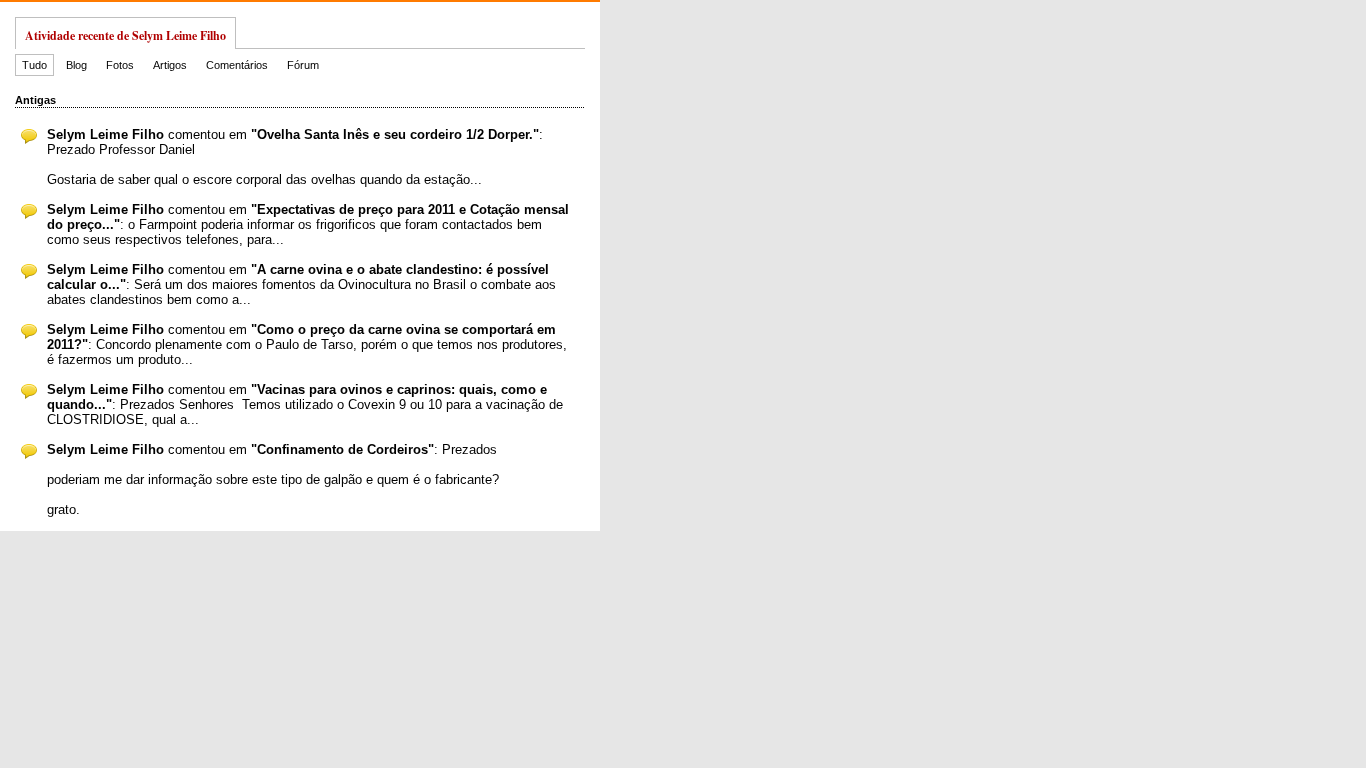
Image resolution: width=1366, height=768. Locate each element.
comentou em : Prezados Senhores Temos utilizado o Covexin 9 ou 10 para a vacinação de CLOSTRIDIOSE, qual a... (305, 404)
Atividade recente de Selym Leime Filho (125, 35)
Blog (76, 65)
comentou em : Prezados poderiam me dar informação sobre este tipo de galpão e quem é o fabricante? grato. (273, 479)
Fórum (303, 65)
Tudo (34, 65)
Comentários (237, 65)
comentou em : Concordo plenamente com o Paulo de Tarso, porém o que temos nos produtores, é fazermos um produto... (307, 344)
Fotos (120, 65)
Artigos (170, 65)
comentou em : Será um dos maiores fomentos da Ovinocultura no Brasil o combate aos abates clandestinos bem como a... (301, 284)
